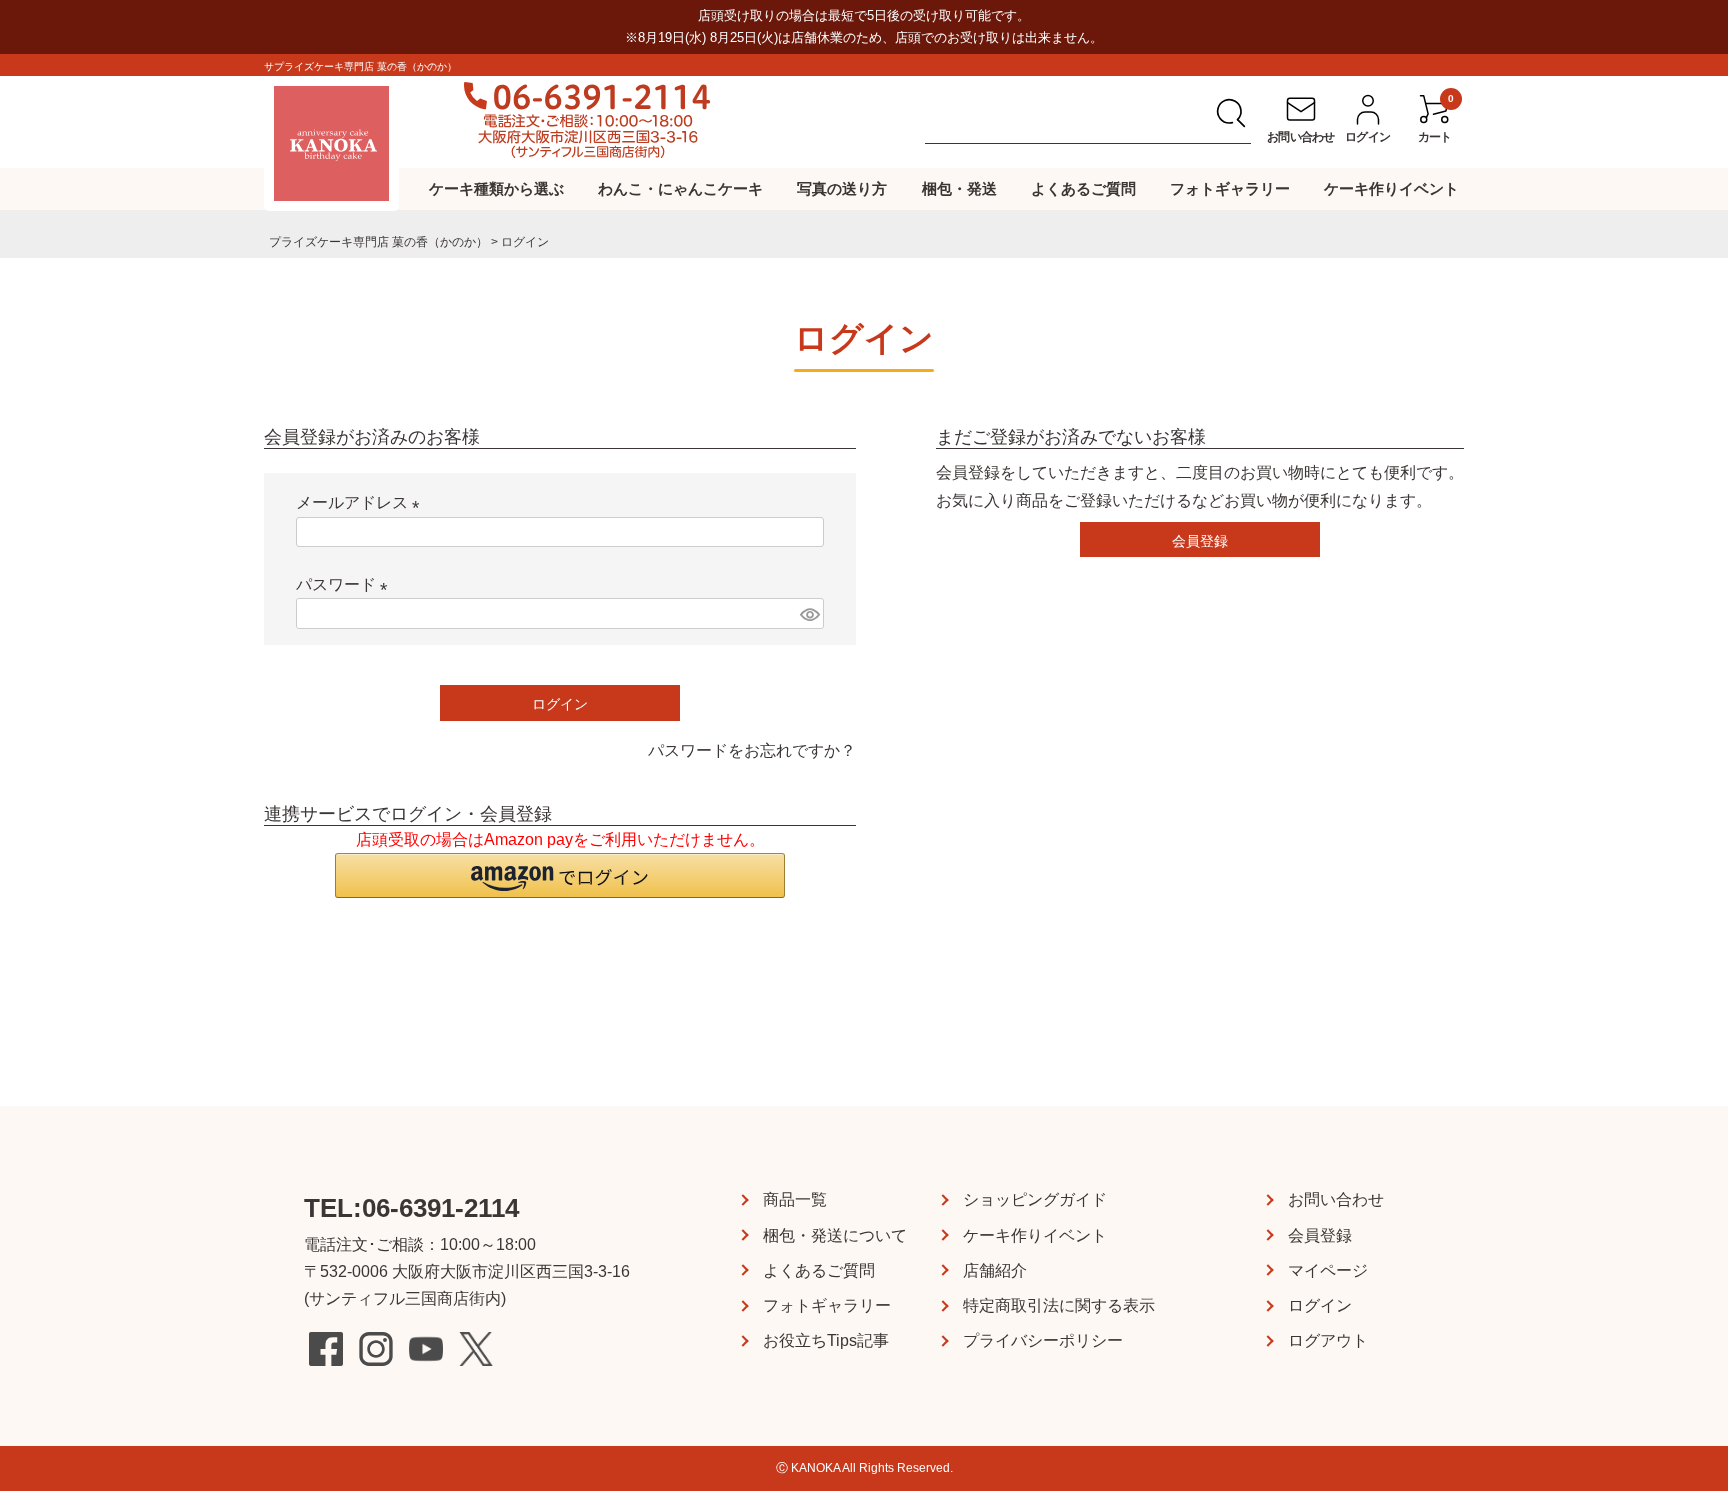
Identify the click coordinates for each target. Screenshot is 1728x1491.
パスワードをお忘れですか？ (752, 750)
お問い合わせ (1336, 1199)
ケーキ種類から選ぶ (496, 188)
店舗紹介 (995, 1270)
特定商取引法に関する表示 (1059, 1305)
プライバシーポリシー (1043, 1340)
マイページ (1328, 1270)
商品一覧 (795, 1199)
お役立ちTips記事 (826, 1340)
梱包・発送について (835, 1235)
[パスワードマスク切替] (809, 613)
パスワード (346, 584)
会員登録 (1320, 1235)
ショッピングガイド (1035, 1199)
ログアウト (1328, 1340)
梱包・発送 (959, 188)
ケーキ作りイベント (1391, 188)
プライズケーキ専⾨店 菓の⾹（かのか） (378, 242)
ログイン (1320, 1305)
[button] (560, 875)
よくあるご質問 (1083, 188)
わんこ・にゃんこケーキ (680, 188)
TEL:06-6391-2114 (411, 1208)
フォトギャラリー (1230, 188)
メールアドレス (362, 502)
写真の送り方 (842, 188)
